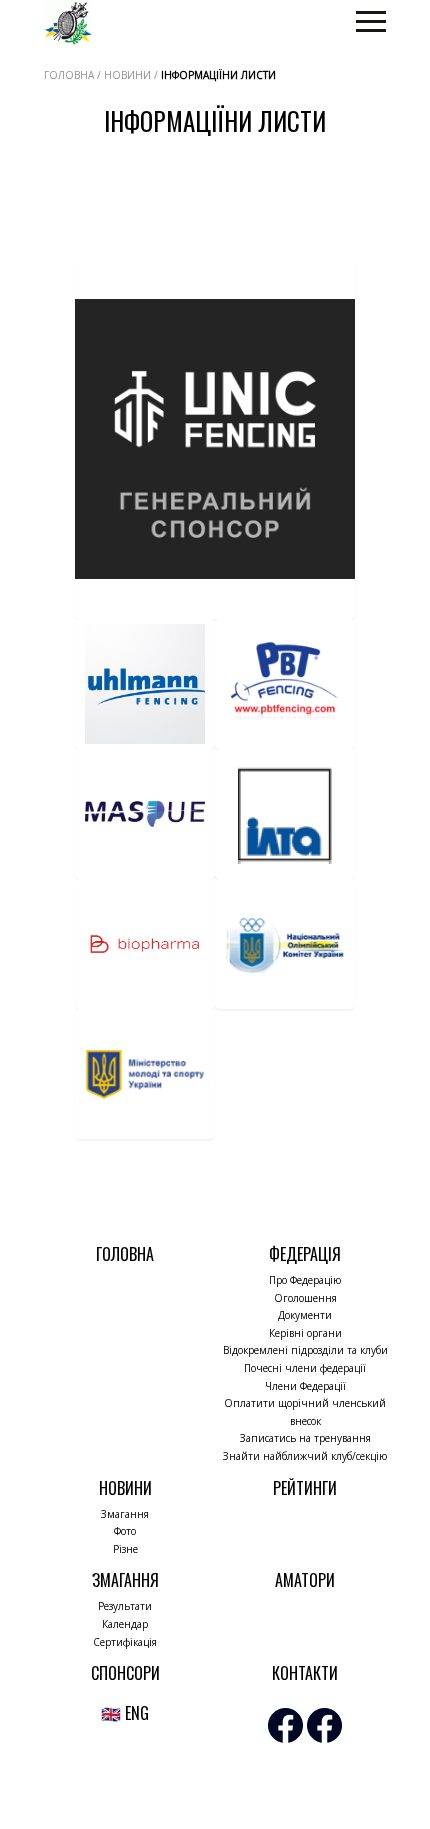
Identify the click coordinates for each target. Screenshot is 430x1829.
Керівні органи (305, 1333)
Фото (125, 1531)
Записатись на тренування (305, 1438)
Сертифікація (125, 1642)
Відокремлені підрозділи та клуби (305, 1350)
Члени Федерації (305, 1386)
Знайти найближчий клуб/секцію (305, 1456)
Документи (305, 1315)
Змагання (125, 1514)
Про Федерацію (305, 1280)
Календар (125, 1624)
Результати (125, 1606)
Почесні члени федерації (305, 1368)
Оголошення (305, 1298)
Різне (125, 1549)
